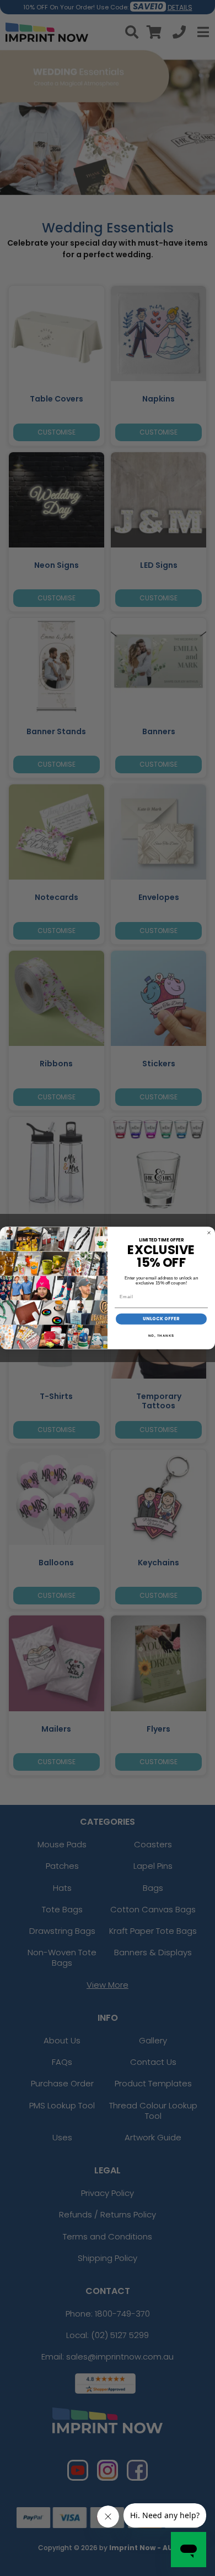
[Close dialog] (209, 1233)
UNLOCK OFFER (162, 1319)
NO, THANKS (162, 1335)
